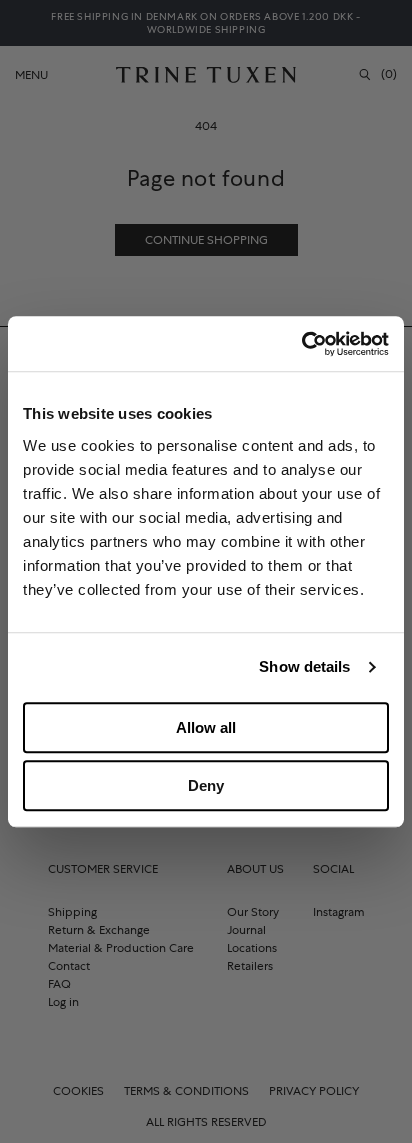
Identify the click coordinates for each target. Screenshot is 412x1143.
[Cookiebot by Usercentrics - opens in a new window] (301, 344)
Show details (304, 666)
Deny (206, 785)
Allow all (206, 727)
